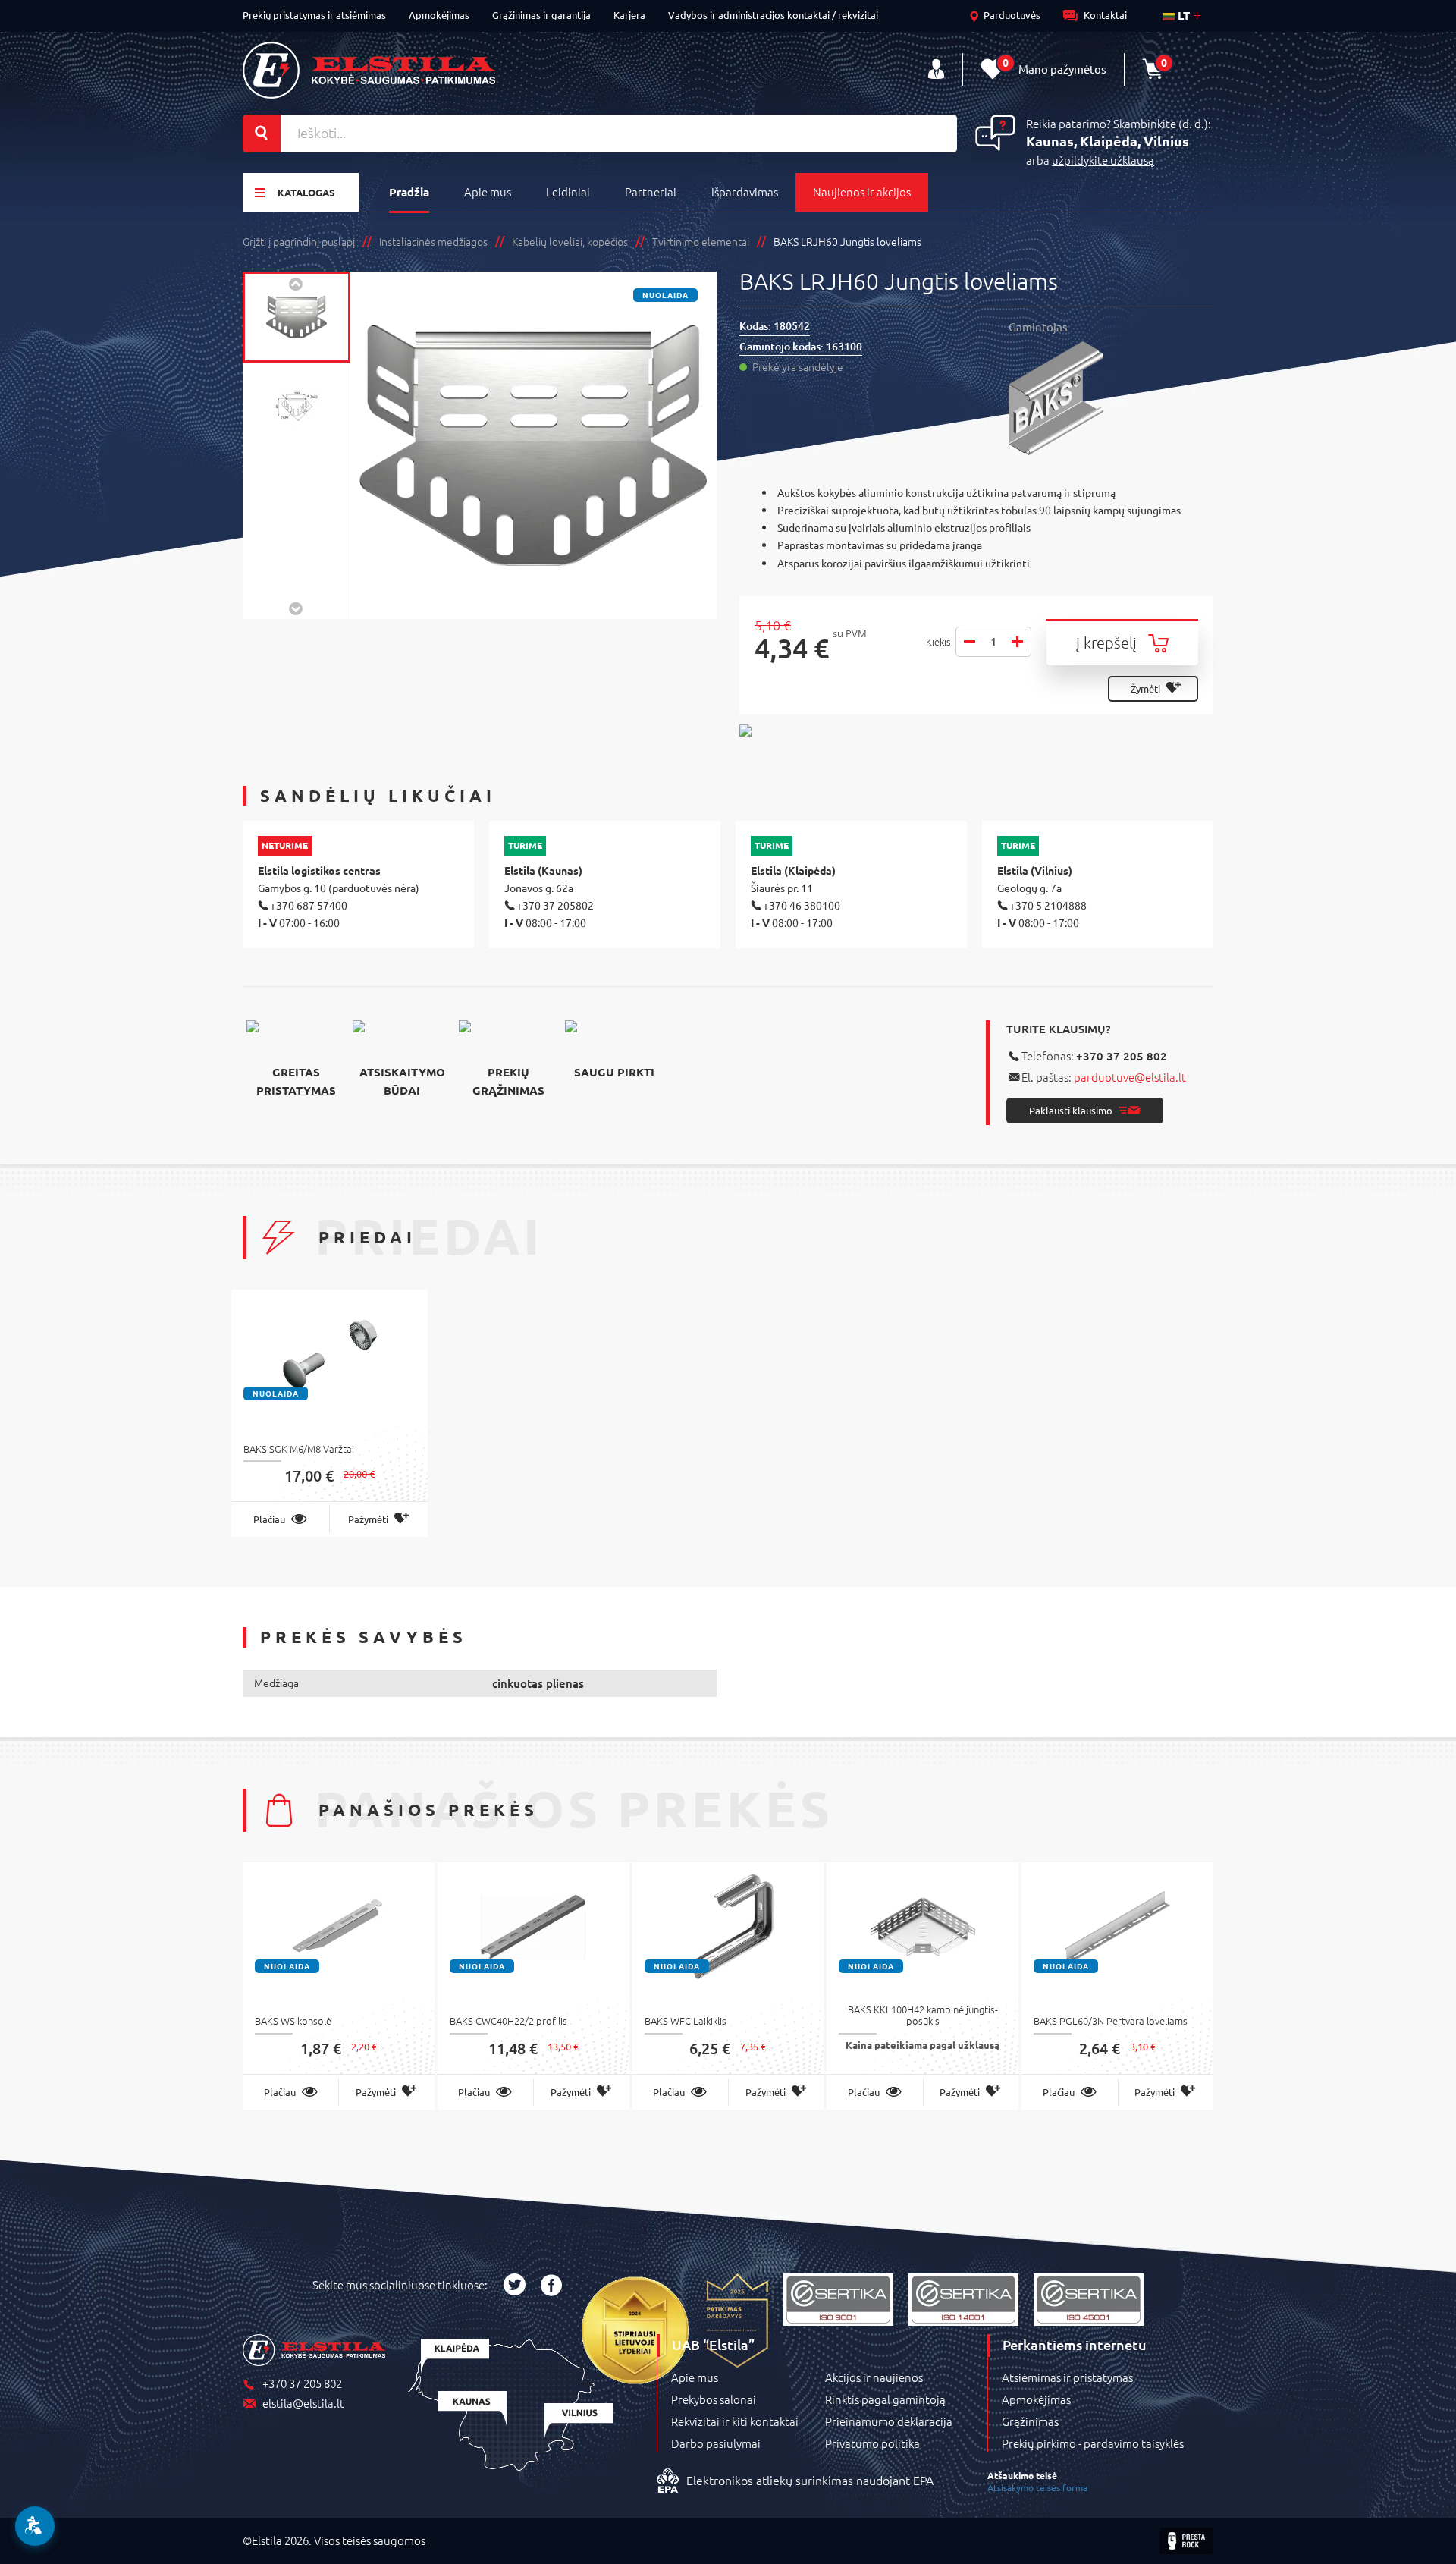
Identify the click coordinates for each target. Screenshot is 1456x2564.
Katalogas (306, 192)
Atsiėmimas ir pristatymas (1067, 2377)
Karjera (629, 15)
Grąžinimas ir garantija (541, 15)
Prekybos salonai (714, 2399)
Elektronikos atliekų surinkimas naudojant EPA (810, 2481)
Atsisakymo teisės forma (1037, 2487)
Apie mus (488, 192)
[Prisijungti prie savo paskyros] (936, 69)
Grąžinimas (1030, 2421)
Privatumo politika (872, 2443)
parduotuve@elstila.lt (1130, 1077)
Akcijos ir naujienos (874, 2377)
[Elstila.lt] (369, 70)
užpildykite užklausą (1103, 160)
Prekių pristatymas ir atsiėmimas (314, 15)
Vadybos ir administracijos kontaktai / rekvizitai (773, 15)
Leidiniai (568, 192)
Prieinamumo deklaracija (889, 2421)
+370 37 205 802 (1122, 1056)
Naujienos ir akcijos (862, 192)
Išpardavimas (745, 192)
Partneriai (651, 192)
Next (297, 608)
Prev (297, 283)
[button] (35, 2526)
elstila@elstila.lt (303, 2404)
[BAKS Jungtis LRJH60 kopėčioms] (297, 317)
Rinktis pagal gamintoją (885, 2399)
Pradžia (409, 192)
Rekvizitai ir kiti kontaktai (735, 2421)
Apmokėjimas (439, 15)
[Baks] (1111, 398)
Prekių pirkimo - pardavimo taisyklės (1093, 2443)
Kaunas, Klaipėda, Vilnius (1108, 141)
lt (1182, 15)
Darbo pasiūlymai (716, 2443)
